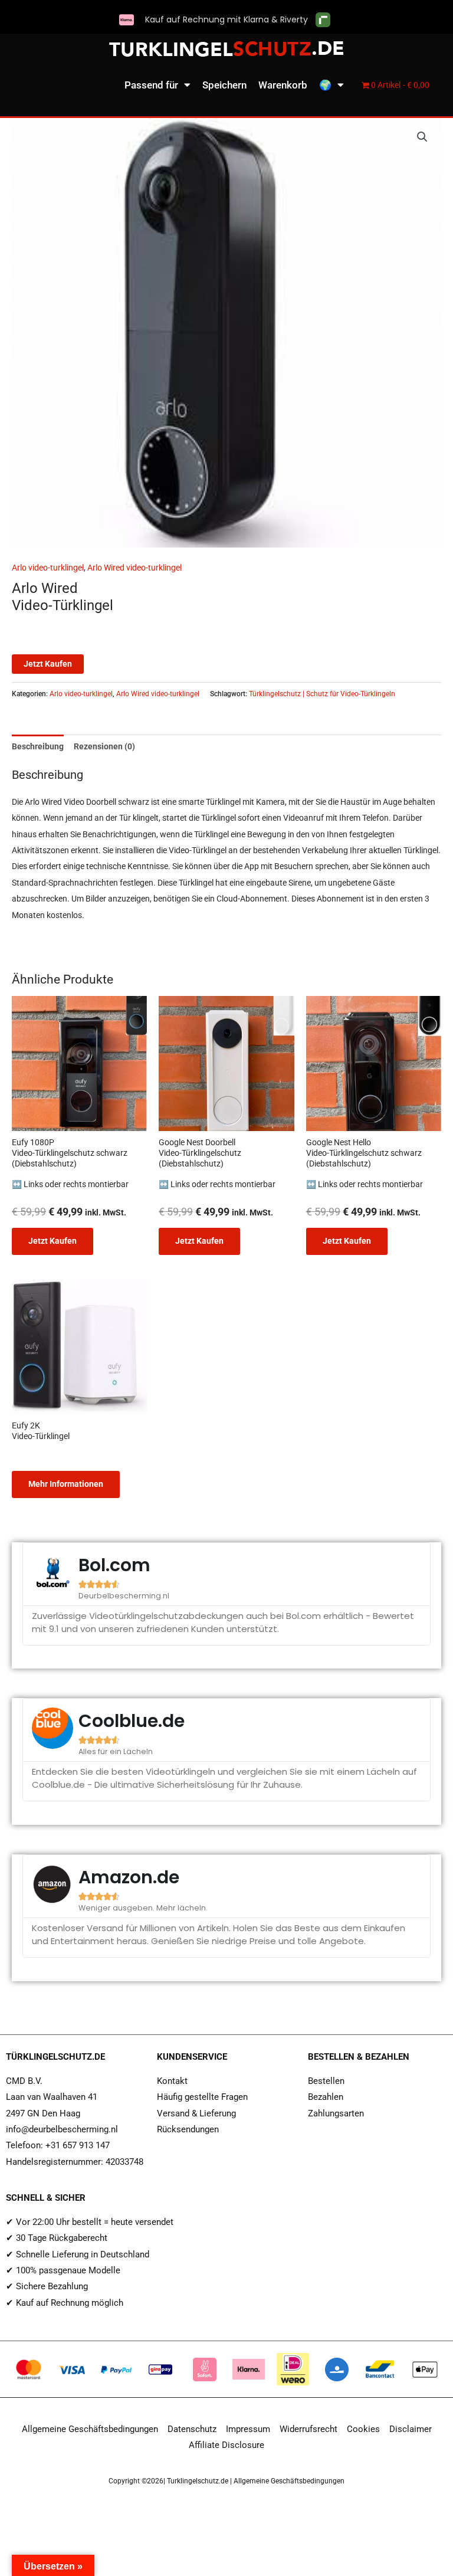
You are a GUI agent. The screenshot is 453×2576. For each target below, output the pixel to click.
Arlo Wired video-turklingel (134, 568)
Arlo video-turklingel (48, 568)
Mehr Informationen (66, 1484)
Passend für (151, 85)
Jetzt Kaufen (48, 664)
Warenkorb (283, 85)
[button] (422, 137)
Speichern (224, 85)
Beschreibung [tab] (38, 746)
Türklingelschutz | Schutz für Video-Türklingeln (322, 694)
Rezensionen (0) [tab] (104, 746)
